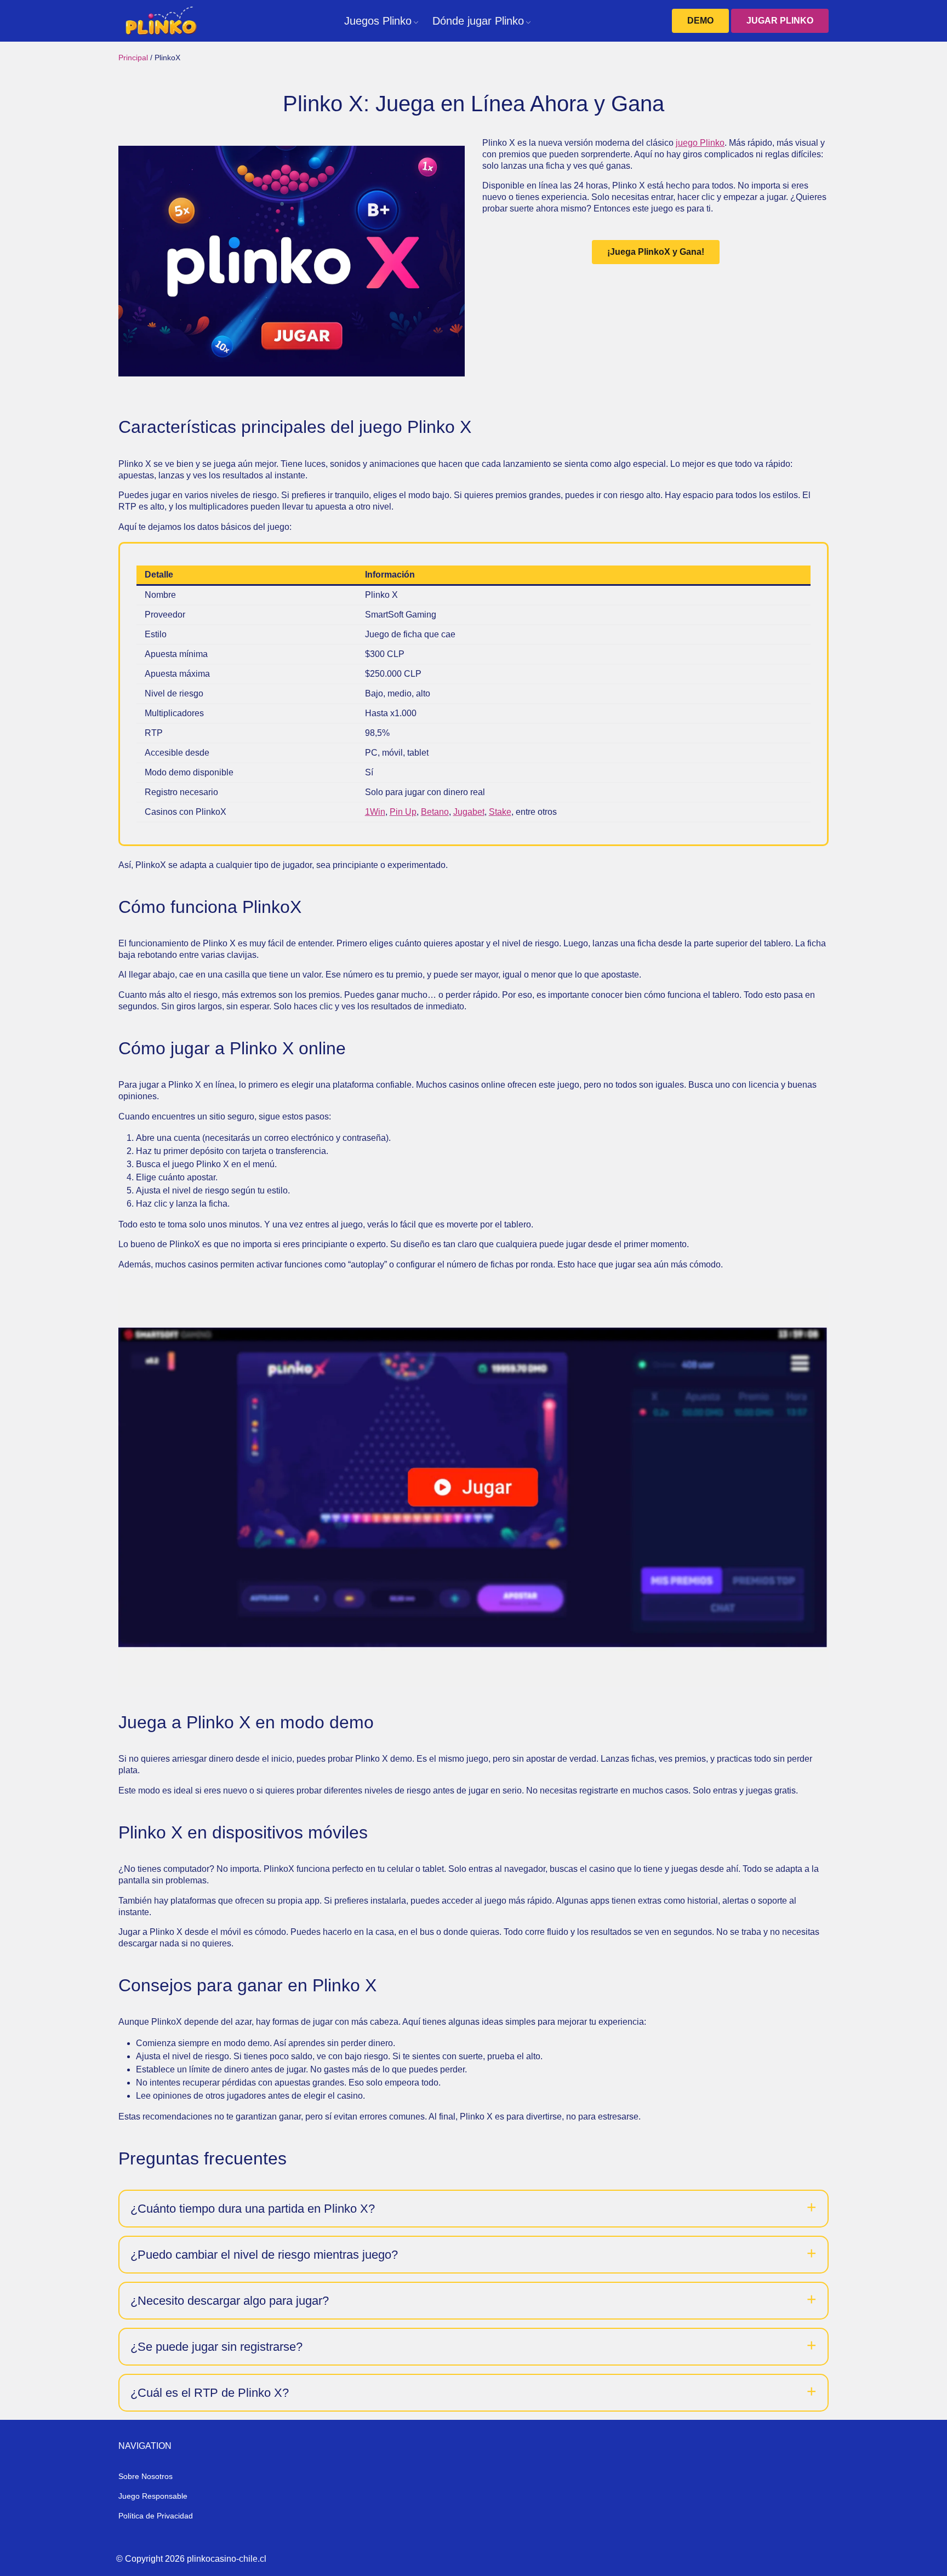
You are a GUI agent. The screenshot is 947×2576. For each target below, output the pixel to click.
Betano (435, 812)
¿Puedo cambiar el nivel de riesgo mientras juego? (264, 2255)
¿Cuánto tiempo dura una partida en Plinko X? (253, 2209)
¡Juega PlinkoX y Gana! (656, 252)
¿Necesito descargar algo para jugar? (230, 2301)
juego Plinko (700, 143)
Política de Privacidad (156, 2516)
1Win (375, 812)
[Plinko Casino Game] (161, 21)
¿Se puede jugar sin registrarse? (216, 2347)
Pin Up (403, 812)
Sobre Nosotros (146, 2476)
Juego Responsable (153, 2496)
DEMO (700, 21)
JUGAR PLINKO (780, 21)
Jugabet (469, 812)
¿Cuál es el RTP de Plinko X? (210, 2393)
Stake (500, 812)
